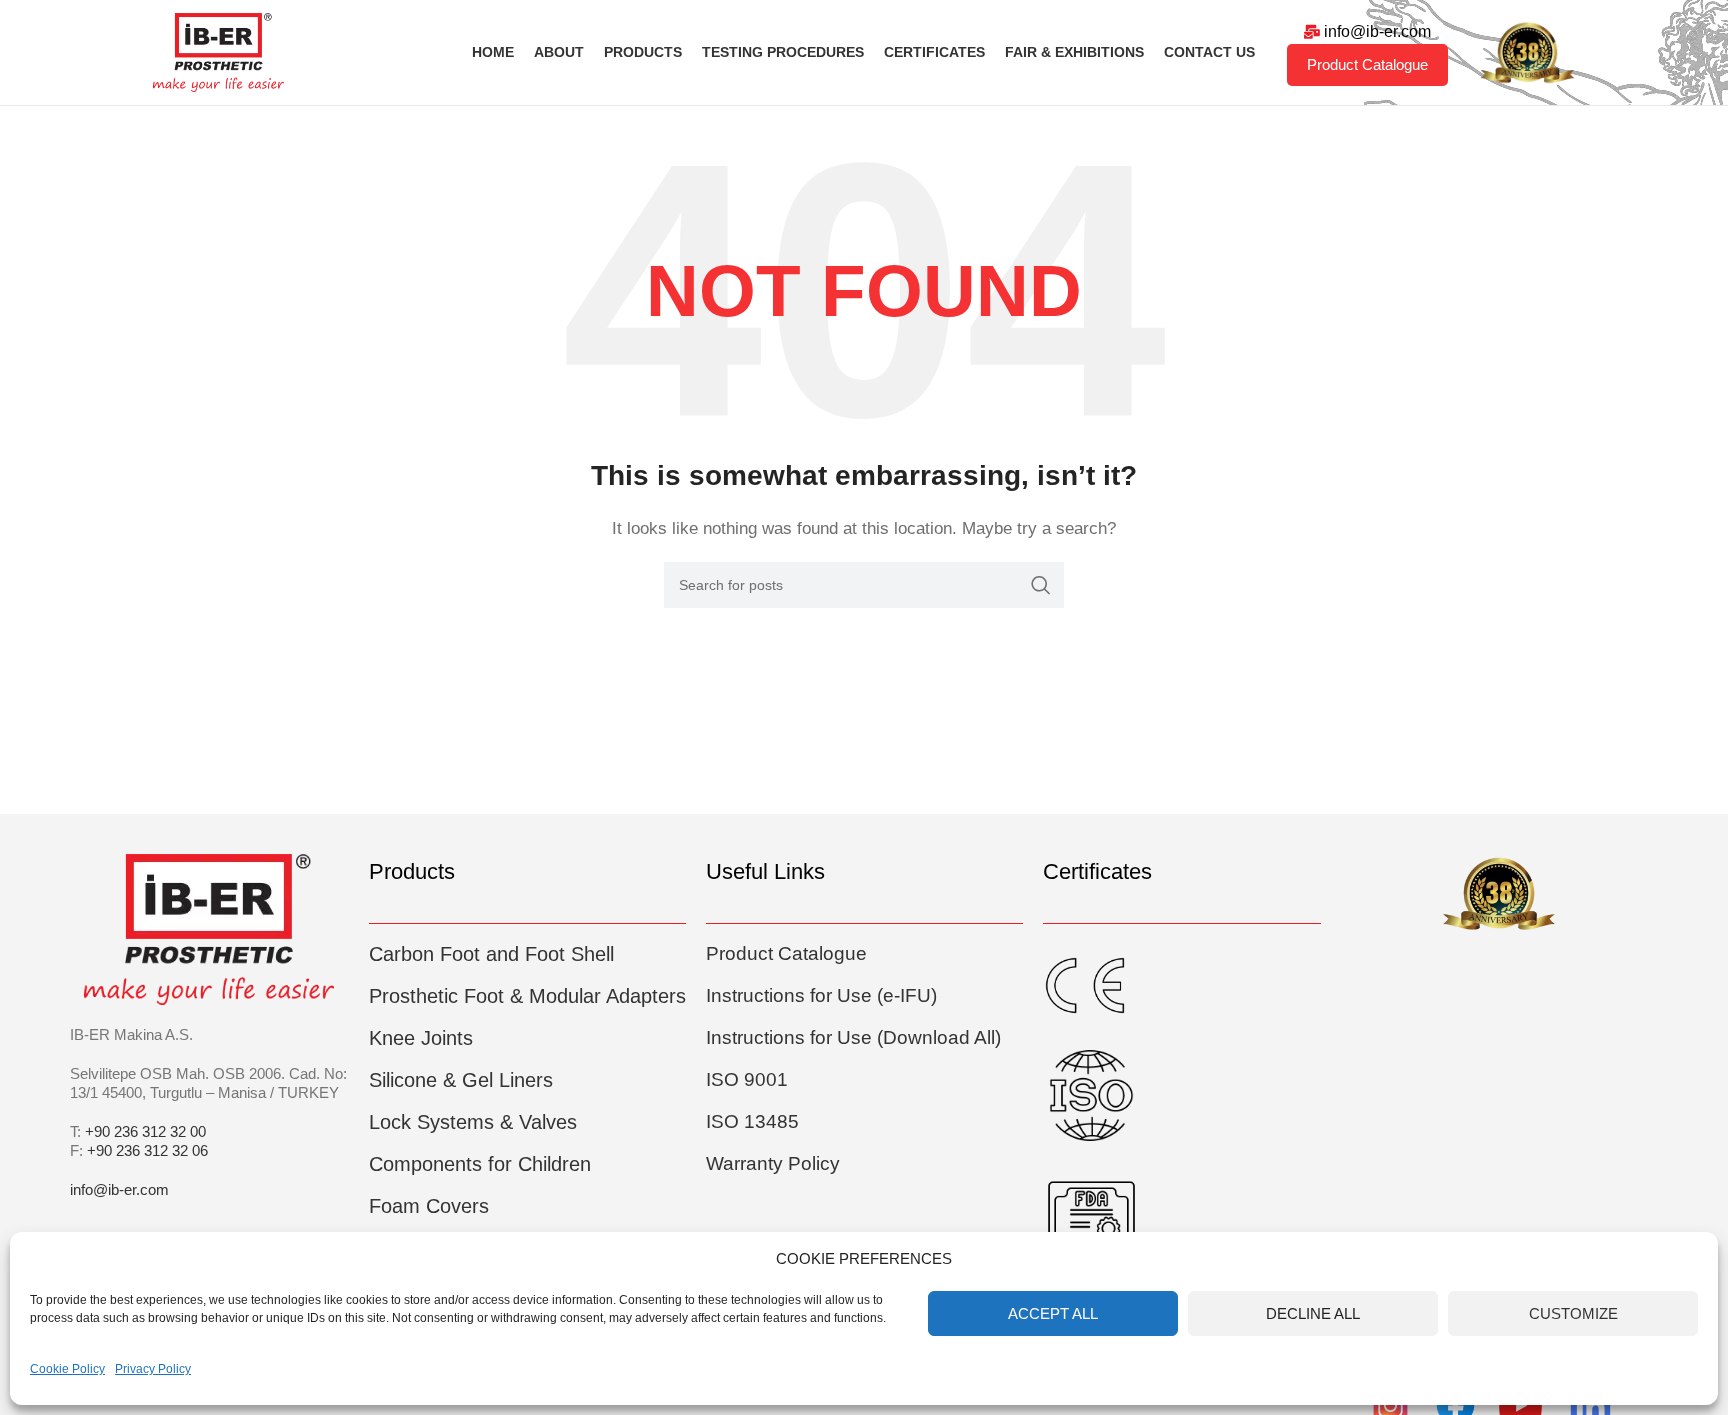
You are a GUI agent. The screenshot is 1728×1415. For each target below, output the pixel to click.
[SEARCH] (1041, 585)
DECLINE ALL (1313, 1313)
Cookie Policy (67, 1369)
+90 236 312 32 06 (147, 1150)
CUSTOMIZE (1573, 1313)
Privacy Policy (153, 1369)
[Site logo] (218, 50)
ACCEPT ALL (1053, 1313)
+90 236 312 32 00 (145, 1131)
